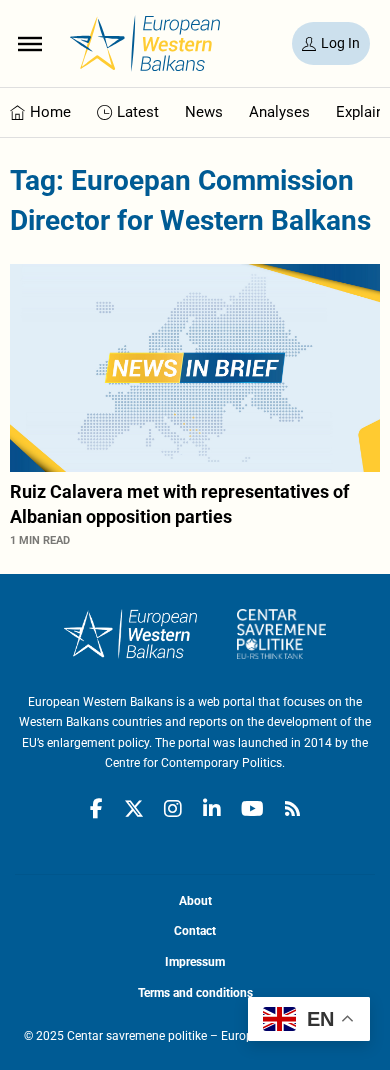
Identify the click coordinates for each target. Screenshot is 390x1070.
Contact (195, 931)
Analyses (279, 112)
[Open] (30, 43)
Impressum (195, 962)
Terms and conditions (195, 993)
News (204, 112)
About (195, 901)
